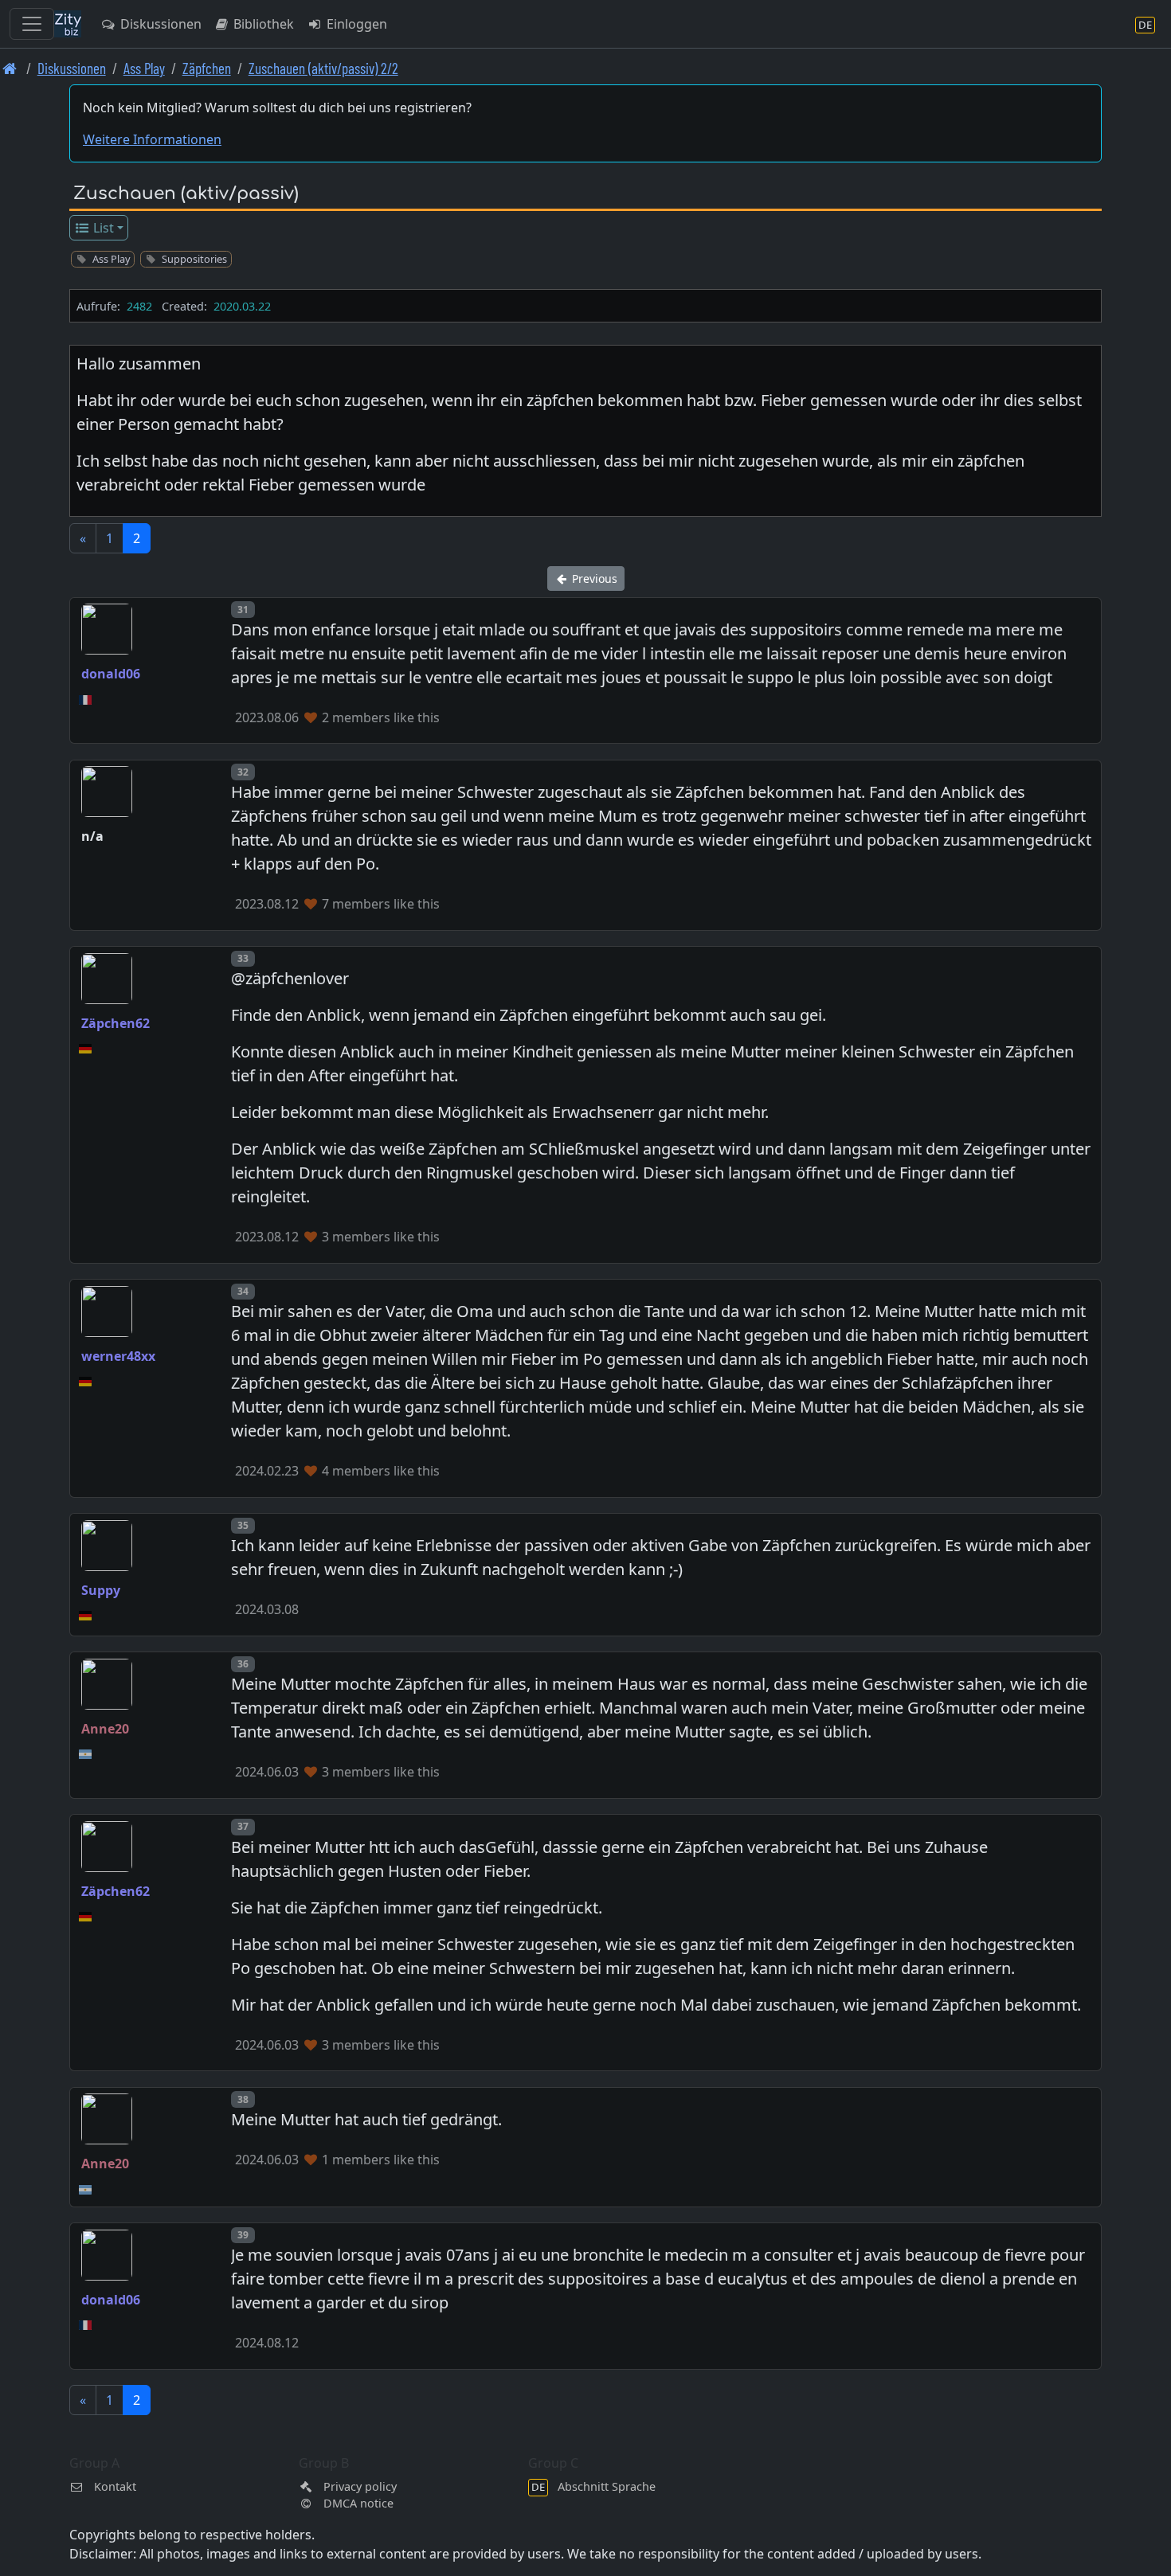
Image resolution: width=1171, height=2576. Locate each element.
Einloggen (355, 24)
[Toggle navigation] (32, 24)
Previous (593, 579)
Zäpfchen (207, 68)
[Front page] (10, 68)
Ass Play (144, 68)
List (102, 228)
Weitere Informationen (152, 139)
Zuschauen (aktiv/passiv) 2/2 (323, 68)
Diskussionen (159, 24)
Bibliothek (262, 24)
